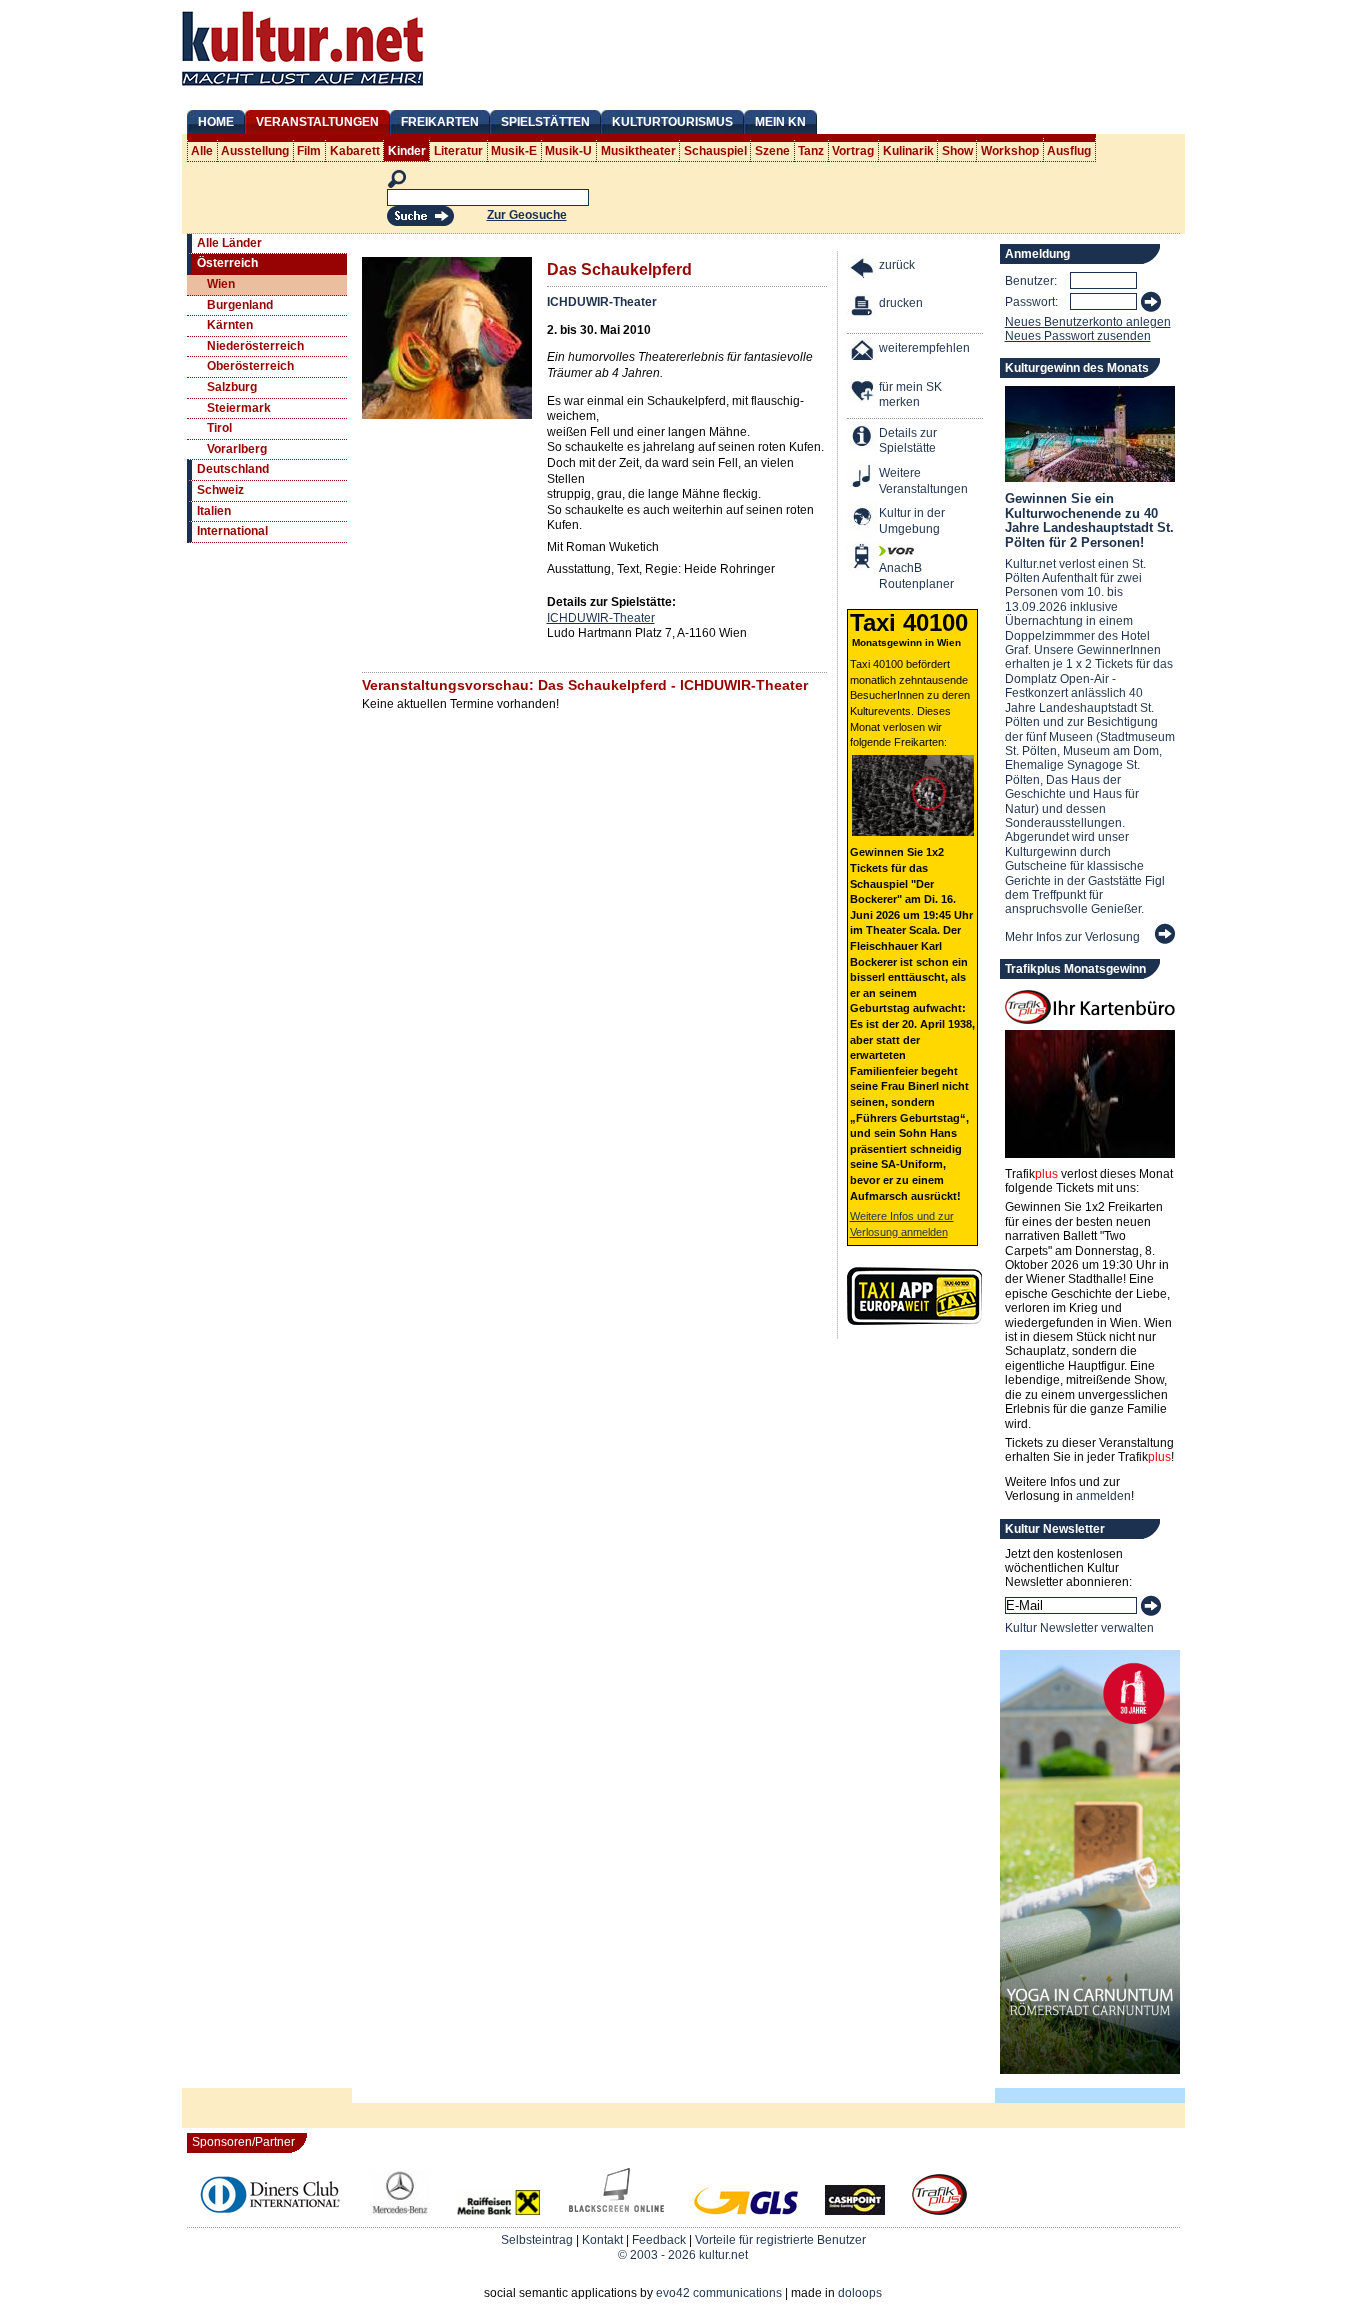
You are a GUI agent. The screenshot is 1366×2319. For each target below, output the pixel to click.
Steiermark (239, 408)
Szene (772, 151)
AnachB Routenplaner (895, 576)
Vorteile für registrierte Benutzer (780, 2240)
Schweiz (220, 490)
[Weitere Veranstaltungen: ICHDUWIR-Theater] (863, 478)
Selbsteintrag (537, 2240)
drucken (901, 303)
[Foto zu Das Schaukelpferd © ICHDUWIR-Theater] (447, 415)
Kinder (407, 151)
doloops (860, 2293)
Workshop (1010, 151)
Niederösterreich (255, 346)
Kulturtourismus (672, 122)
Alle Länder (229, 243)
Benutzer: (1031, 281)
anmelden (1103, 1496)
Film (309, 151)
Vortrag (853, 151)
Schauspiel (715, 151)
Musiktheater (638, 151)
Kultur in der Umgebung (912, 521)
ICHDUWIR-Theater (602, 302)
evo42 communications (719, 2293)
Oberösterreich (250, 366)
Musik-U (568, 151)
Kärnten (230, 325)
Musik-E (514, 151)
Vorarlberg (237, 449)
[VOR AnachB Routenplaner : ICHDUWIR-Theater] (863, 558)
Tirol (219, 428)
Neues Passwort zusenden (1078, 336)
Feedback (659, 2240)
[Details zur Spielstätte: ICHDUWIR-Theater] (863, 438)
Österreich (227, 263)
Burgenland (240, 305)
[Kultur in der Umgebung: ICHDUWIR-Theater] (863, 518)
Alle (202, 151)
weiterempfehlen (924, 348)
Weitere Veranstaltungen (923, 481)
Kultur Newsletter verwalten (1079, 1628)
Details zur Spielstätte (908, 441)
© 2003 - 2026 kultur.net (683, 2255)
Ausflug (1069, 151)
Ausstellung (255, 151)
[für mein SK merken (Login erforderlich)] (863, 392)
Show (957, 151)
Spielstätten (545, 122)
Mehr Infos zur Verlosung (1072, 937)
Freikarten (440, 122)
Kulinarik (908, 151)
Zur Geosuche (527, 215)
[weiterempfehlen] (863, 353)
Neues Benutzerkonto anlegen (1088, 322)
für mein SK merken (910, 395)
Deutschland (233, 469)
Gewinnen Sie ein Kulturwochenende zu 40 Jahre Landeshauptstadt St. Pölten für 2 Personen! (1089, 520)
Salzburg (232, 387)
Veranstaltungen (317, 122)
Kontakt (602, 2240)
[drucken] (863, 308)
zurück (897, 265)
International (232, 531)
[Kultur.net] (302, 88)
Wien (221, 284)
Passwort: (1031, 302)
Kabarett (355, 151)
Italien (214, 511)
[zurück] (863, 270)
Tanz (811, 151)
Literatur (458, 151)
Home (216, 122)
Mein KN (780, 122)
